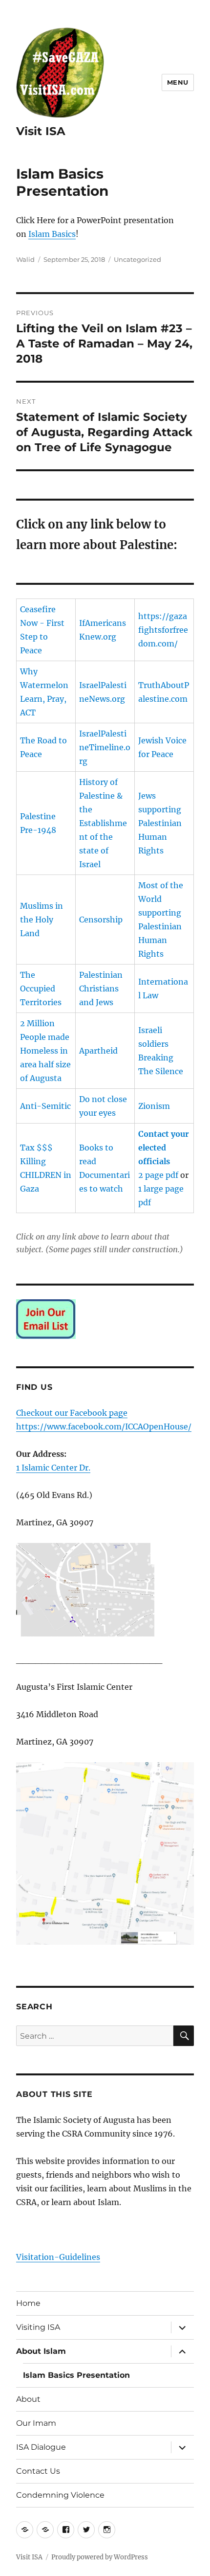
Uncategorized (137, 259)
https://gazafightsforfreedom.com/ (163, 630)
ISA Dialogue (41, 2447)
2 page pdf (158, 1175)
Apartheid (98, 1051)
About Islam (41, 2351)
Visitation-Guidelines (58, 2257)
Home (28, 2303)
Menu (178, 82)
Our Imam (36, 2423)
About (28, 2399)
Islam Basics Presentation (76, 2375)
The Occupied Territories (41, 989)
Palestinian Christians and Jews (101, 989)
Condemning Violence (60, 2495)
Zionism (154, 1106)
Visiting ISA (38, 2327)
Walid (25, 259)
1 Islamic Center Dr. (53, 1468)
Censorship (101, 920)
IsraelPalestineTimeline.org (105, 747)
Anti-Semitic (45, 1106)
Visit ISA (41, 131)
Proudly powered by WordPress (100, 2557)
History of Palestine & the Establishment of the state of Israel (103, 823)
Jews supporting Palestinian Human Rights (160, 823)
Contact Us (38, 2471)
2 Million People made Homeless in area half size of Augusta (45, 1051)
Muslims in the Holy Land (42, 920)
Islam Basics (52, 234)
